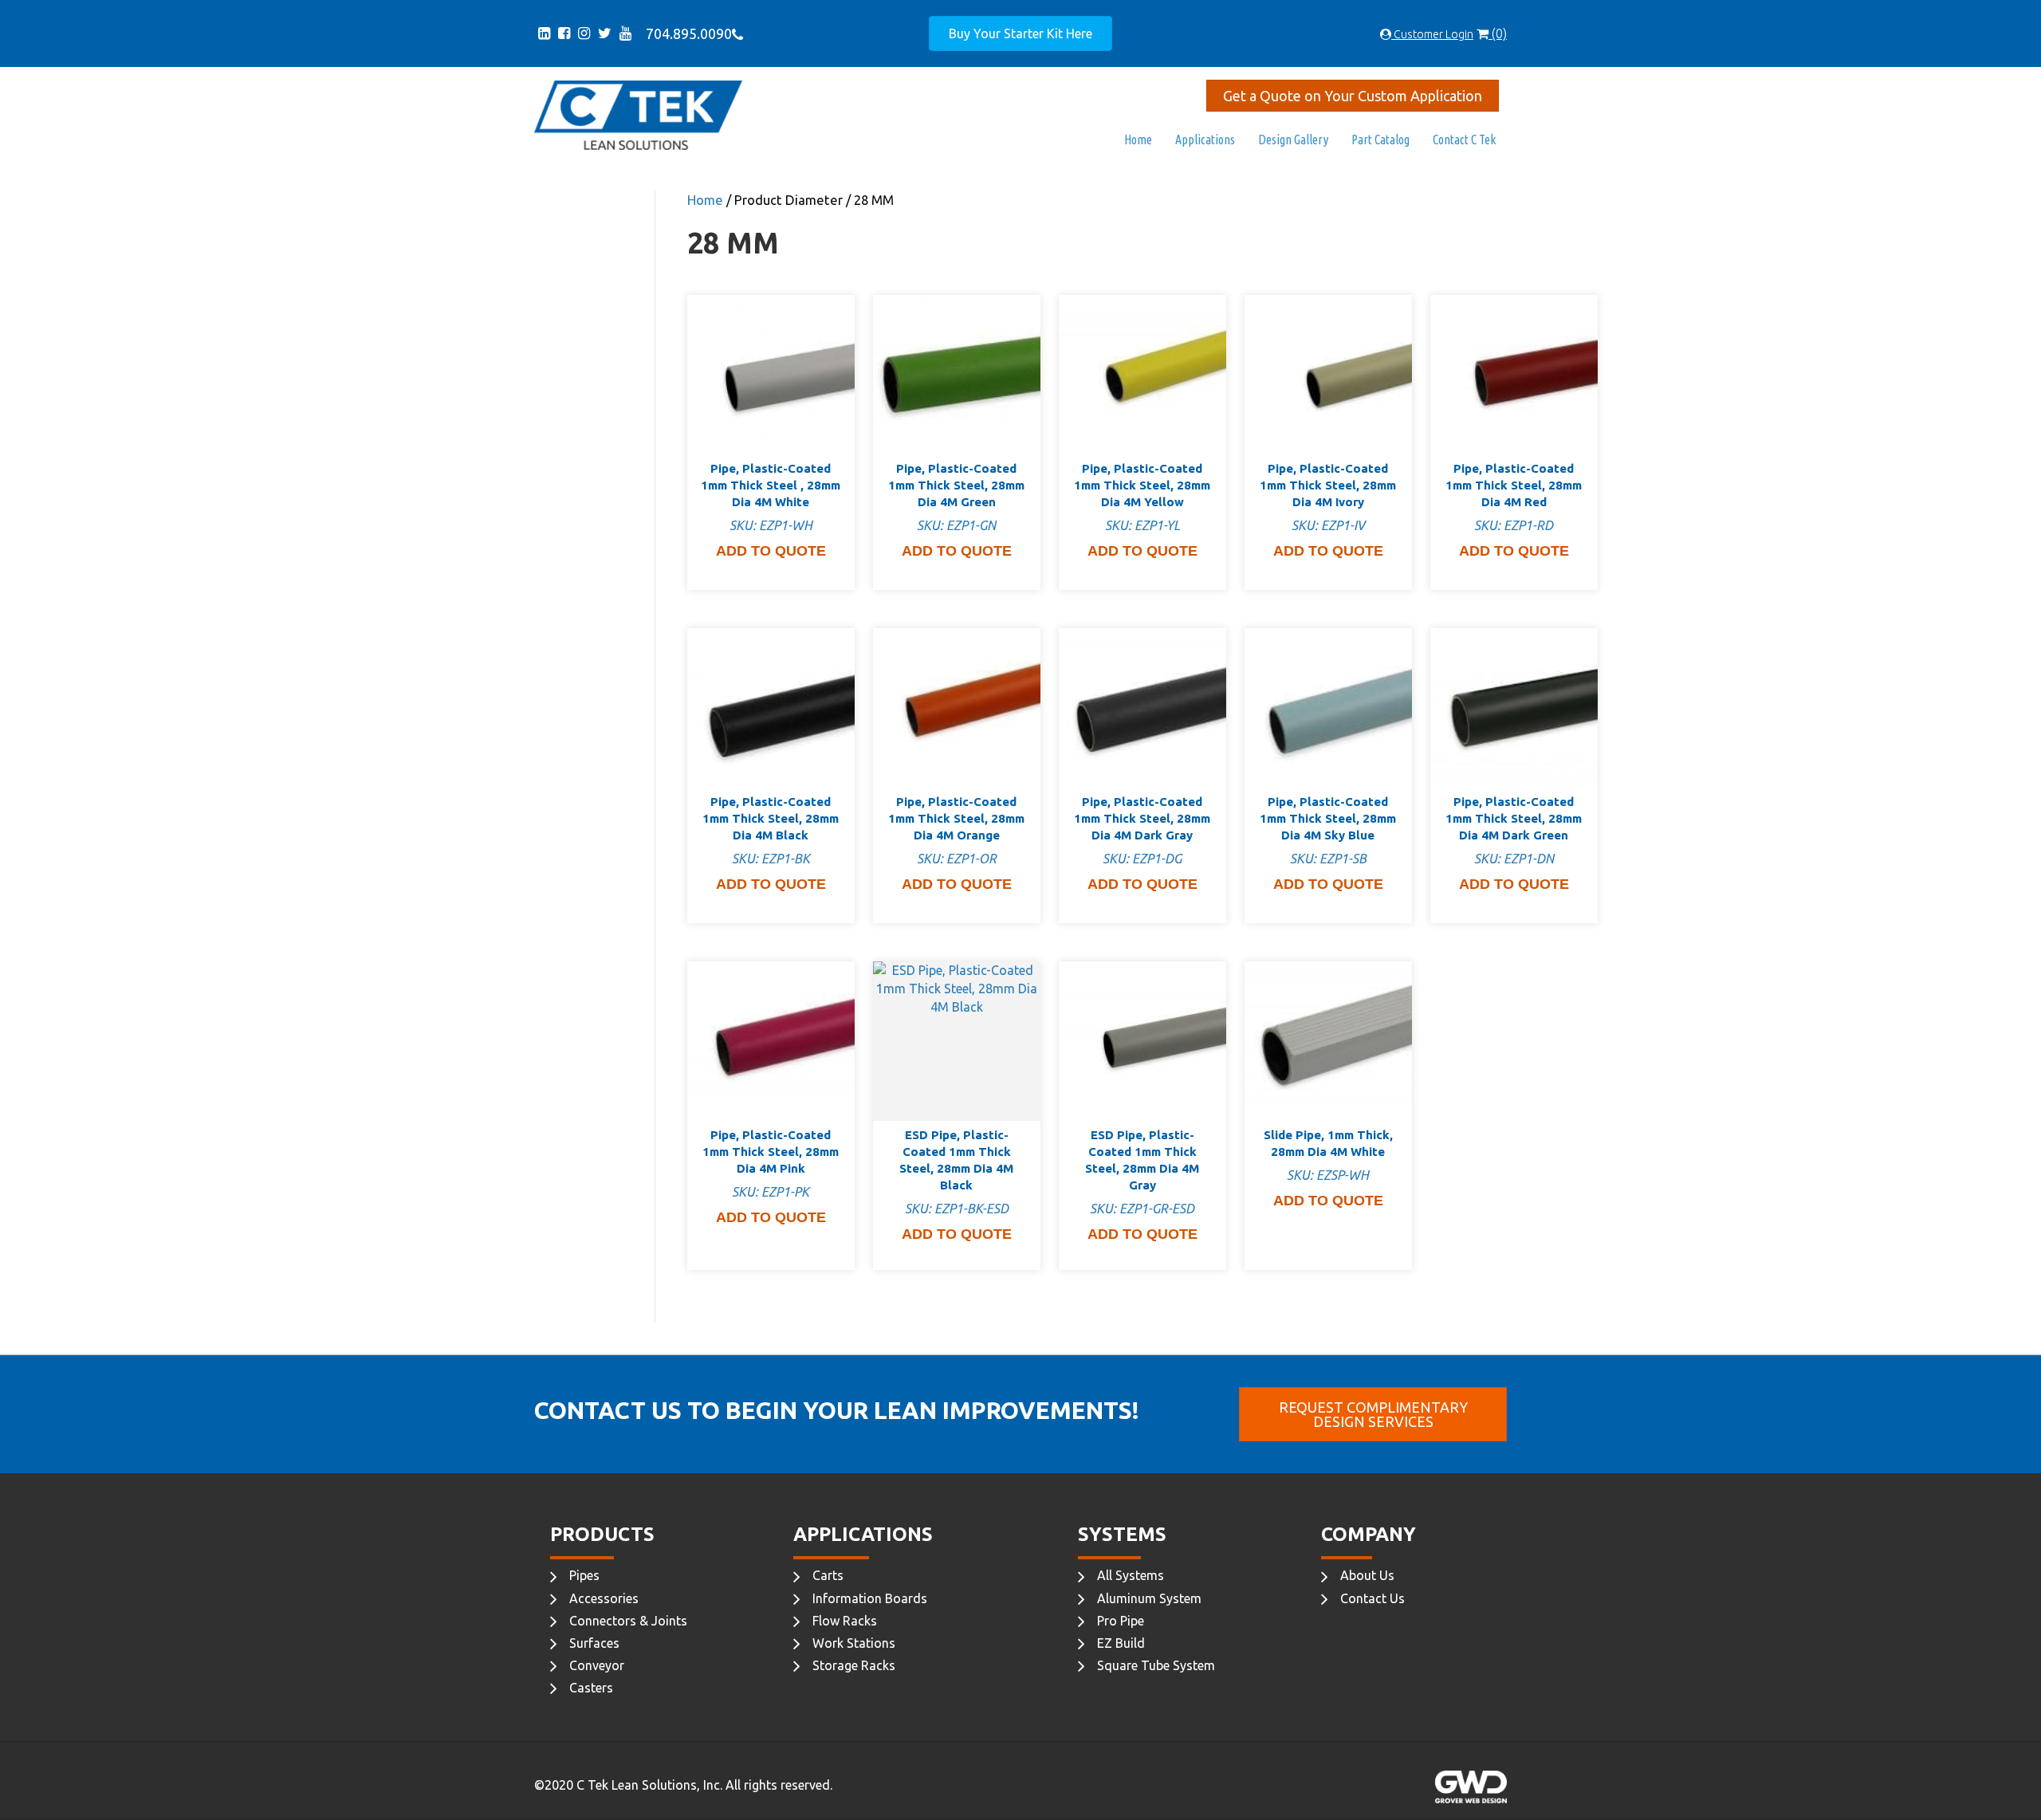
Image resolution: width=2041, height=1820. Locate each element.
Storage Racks (854, 1665)
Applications (1205, 140)
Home (1138, 140)
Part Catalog (1380, 140)
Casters (591, 1688)
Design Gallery (1293, 140)
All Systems (1131, 1575)
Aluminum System (1149, 1598)
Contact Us (1372, 1598)
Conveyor (597, 1665)
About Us (1367, 1575)
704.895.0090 (686, 33)
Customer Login (1432, 34)
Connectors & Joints (628, 1621)
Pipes (584, 1575)
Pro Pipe (1121, 1621)
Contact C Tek (1464, 140)
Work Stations (854, 1643)
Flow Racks (845, 1621)
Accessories (604, 1598)
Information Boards (870, 1598)
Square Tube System (1156, 1665)
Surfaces (594, 1643)
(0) (1498, 33)
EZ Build (1121, 1643)
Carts (828, 1575)
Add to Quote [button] (771, 551)
